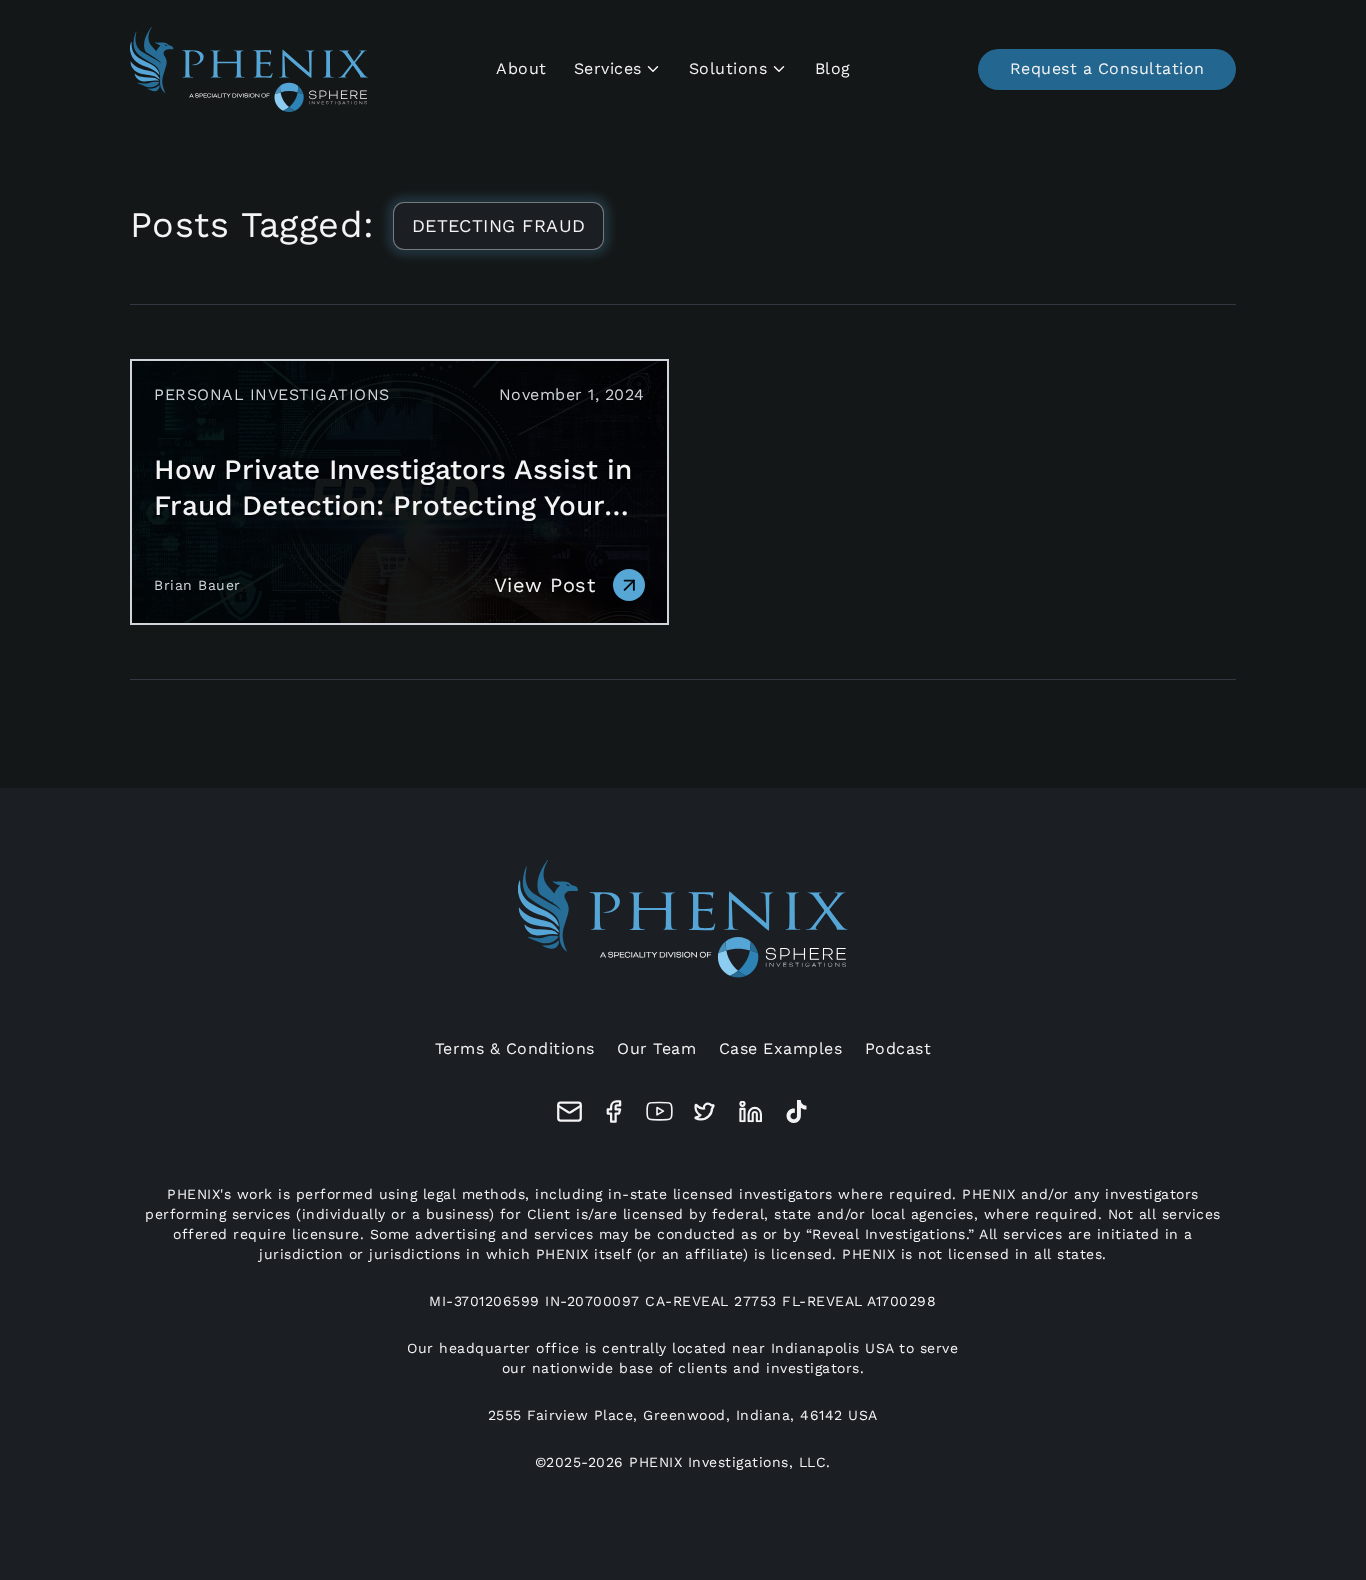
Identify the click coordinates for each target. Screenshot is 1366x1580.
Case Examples (781, 1048)
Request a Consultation (1107, 68)
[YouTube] (659, 1111)
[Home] (249, 69)
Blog (833, 68)
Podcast (898, 1048)
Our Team (656, 1048)
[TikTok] (796, 1111)
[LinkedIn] (751, 1111)
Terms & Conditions (515, 1048)
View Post (545, 585)
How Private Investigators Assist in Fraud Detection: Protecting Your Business (393, 488)
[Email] (569, 1111)
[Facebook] (614, 1111)
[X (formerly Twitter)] (704, 1111)
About (521, 68)
